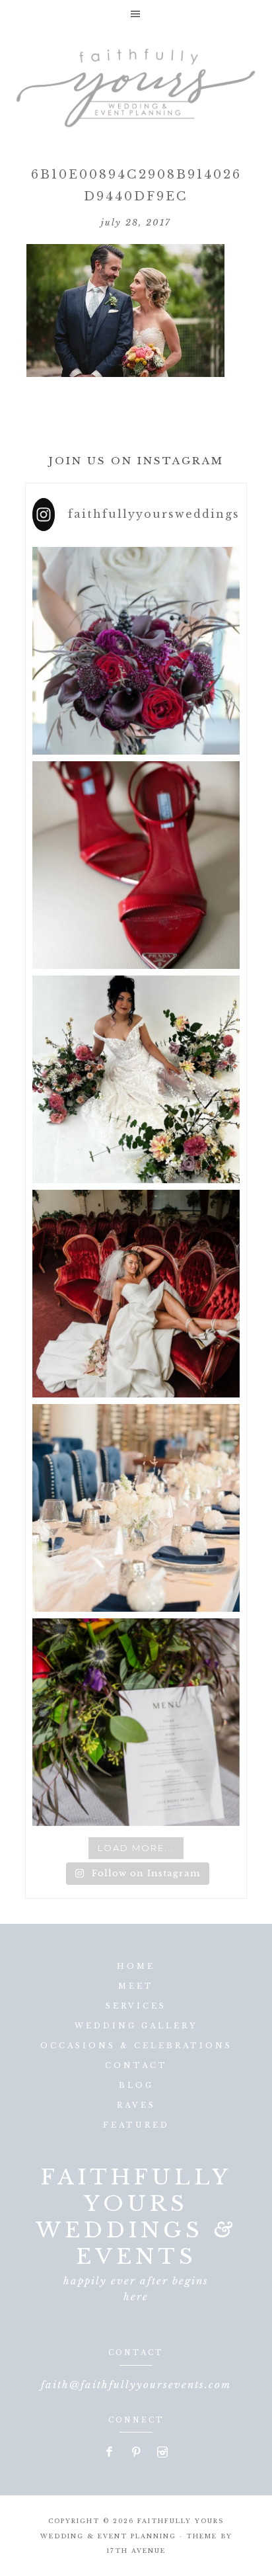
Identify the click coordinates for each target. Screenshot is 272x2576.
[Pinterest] (137, 2453)
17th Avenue (136, 2551)
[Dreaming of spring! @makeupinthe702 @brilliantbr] (136, 1079)
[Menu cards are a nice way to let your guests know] (136, 1722)
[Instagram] (162, 2453)
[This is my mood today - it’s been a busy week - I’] (136, 1294)
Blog (136, 2085)
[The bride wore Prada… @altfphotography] (136, 865)
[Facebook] (110, 2453)
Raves (136, 2105)
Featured (136, 2125)
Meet (136, 1986)
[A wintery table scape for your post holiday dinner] (136, 1508)
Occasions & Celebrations (136, 2046)
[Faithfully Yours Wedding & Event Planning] (136, 83)
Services (136, 2006)
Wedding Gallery (136, 2026)
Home (136, 1966)
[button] (136, 14)
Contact (136, 2065)
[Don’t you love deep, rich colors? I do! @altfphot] (136, 651)
